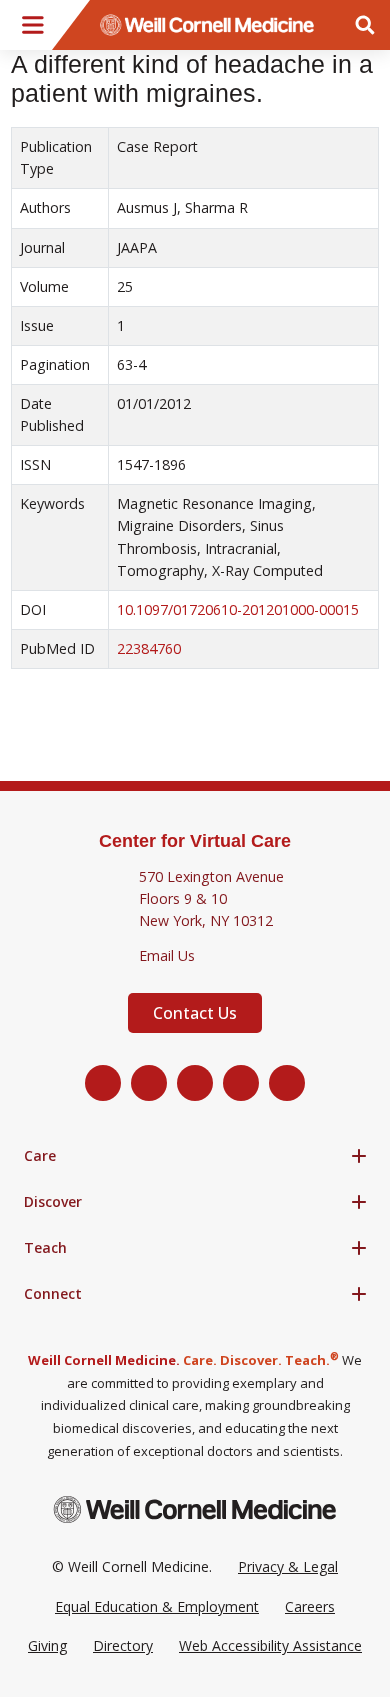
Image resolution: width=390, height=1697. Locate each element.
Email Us (167, 955)
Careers (310, 1606)
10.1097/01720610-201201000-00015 (238, 609)
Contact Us (195, 1013)
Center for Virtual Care (195, 841)
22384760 (149, 648)
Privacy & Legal (288, 1566)
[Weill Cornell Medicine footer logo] (195, 1509)
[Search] (365, 25)
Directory (123, 1645)
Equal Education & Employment (157, 1606)
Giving (47, 1645)
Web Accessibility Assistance (270, 1645)
